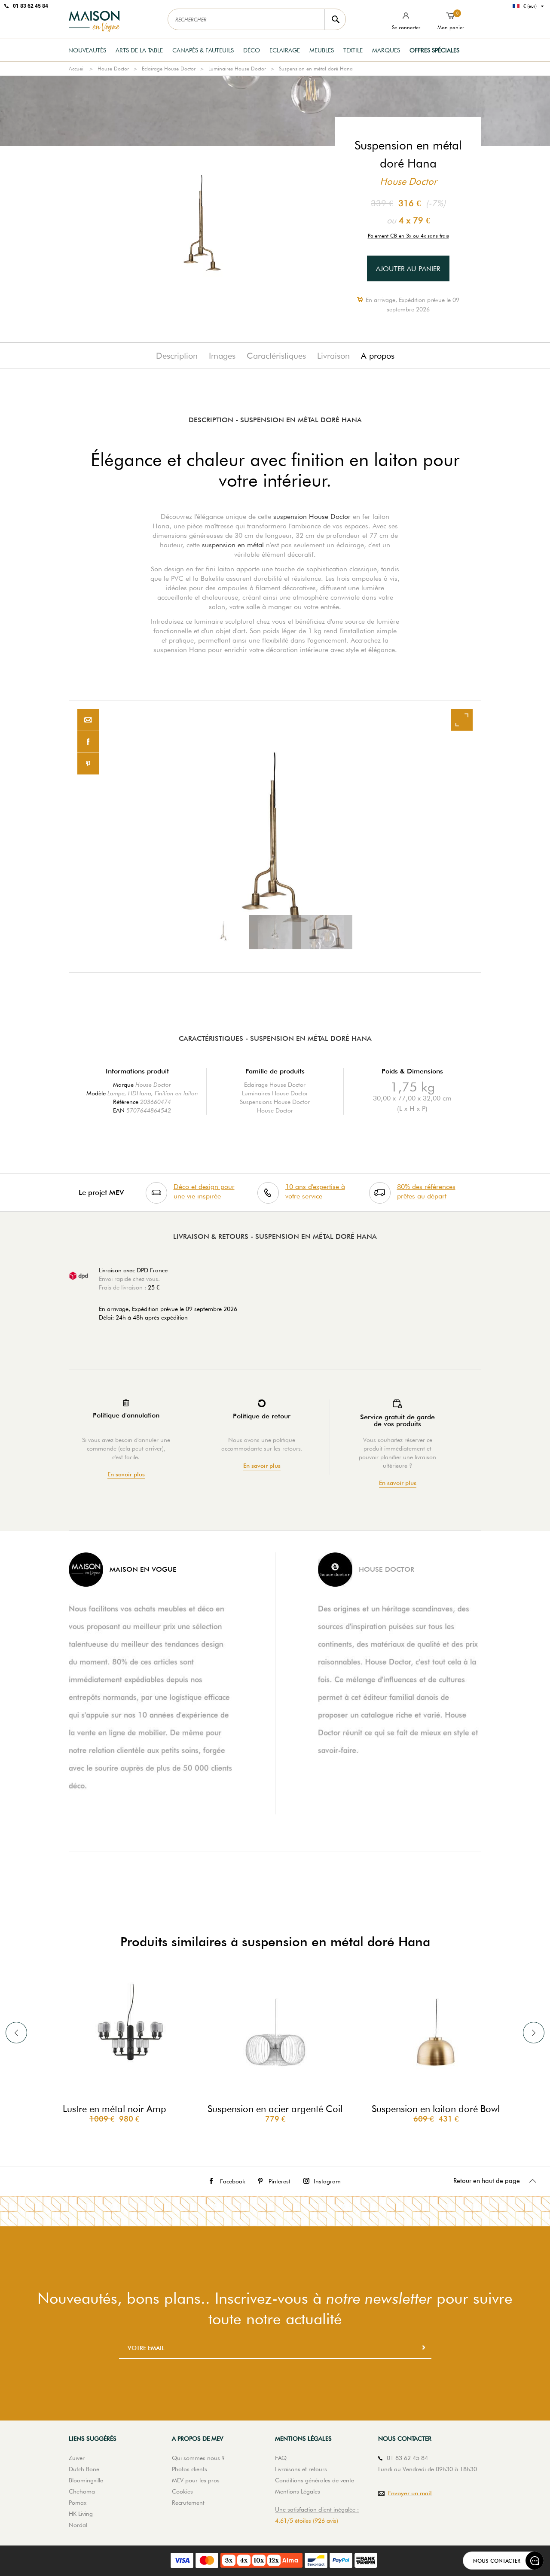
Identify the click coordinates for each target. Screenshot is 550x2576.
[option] (275, 837)
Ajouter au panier (408, 269)
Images (222, 356)
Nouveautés (87, 50)
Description (177, 356)
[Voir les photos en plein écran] (462, 720)
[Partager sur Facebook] (88, 742)
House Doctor (113, 69)
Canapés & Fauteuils (203, 50)
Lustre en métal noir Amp (115, 2109)
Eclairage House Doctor (169, 69)
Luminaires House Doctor (237, 69)
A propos (378, 356)
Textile (353, 50)
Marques (386, 50)
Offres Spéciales (434, 50)
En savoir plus (126, 1474)
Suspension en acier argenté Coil (275, 2109)
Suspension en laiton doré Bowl (436, 2109)
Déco (252, 50)
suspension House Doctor (312, 517)
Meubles (322, 50)
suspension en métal (233, 545)
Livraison (333, 356)
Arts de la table (139, 50)
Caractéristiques (276, 356)
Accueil (77, 69)
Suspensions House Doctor (275, 1102)
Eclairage (285, 50)
